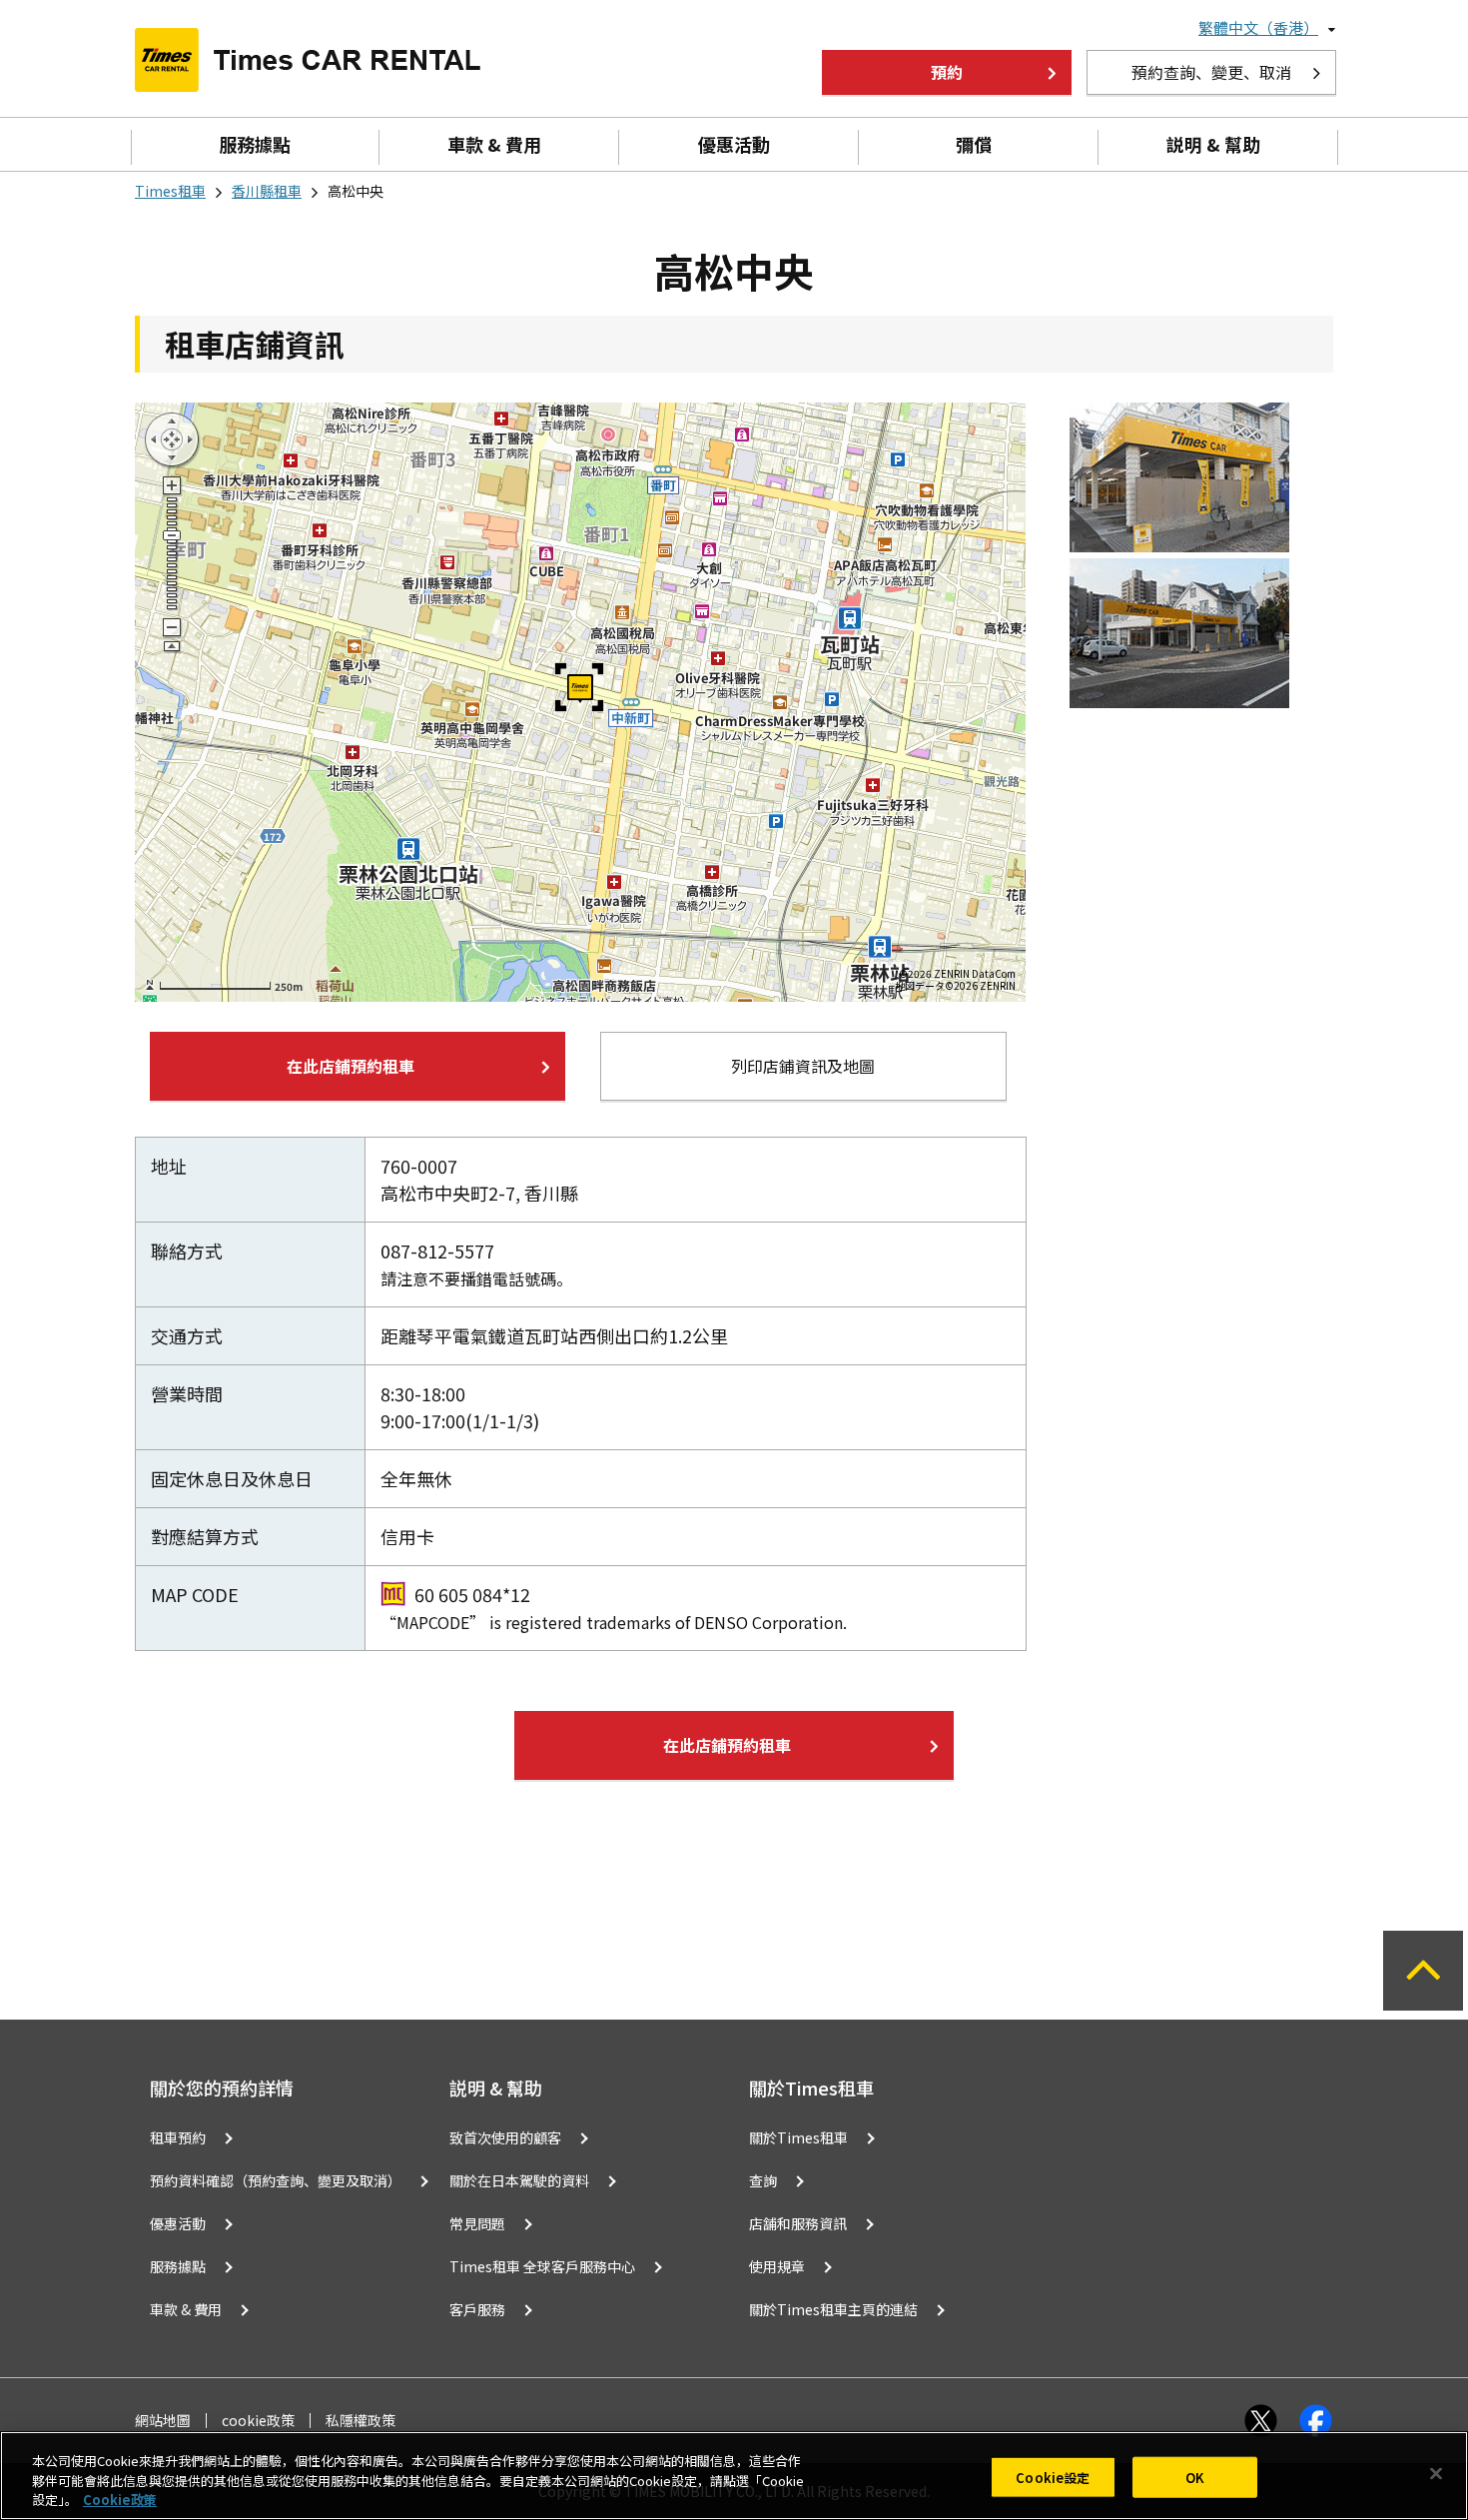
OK (1195, 2477)
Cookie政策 (120, 2500)
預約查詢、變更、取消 (1211, 72)
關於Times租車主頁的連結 (833, 2309)
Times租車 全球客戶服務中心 (542, 2266)
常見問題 (477, 2223)
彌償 (974, 144)
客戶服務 (477, 2309)
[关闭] (1436, 2473)
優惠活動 (734, 144)
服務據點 (255, 144)
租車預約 (178, 2137)
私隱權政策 (361, 2421)
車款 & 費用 (494, 144)
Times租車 (170, 191)
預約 (947, 72)
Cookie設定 (1053, 2477)
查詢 (763, 2180)
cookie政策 (258, 2421)
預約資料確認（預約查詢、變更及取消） (276, 2180)
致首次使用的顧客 (505, 2137)
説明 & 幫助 (1213, 144)
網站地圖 (163, 2421)
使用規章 (777, 2266)
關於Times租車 (798, 2137)
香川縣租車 (267, 191)
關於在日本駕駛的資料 (519, 2180)
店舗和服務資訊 (798, 2223)
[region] (734, 2476)
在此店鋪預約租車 (351, 1066)
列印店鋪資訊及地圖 (803, 1066)
